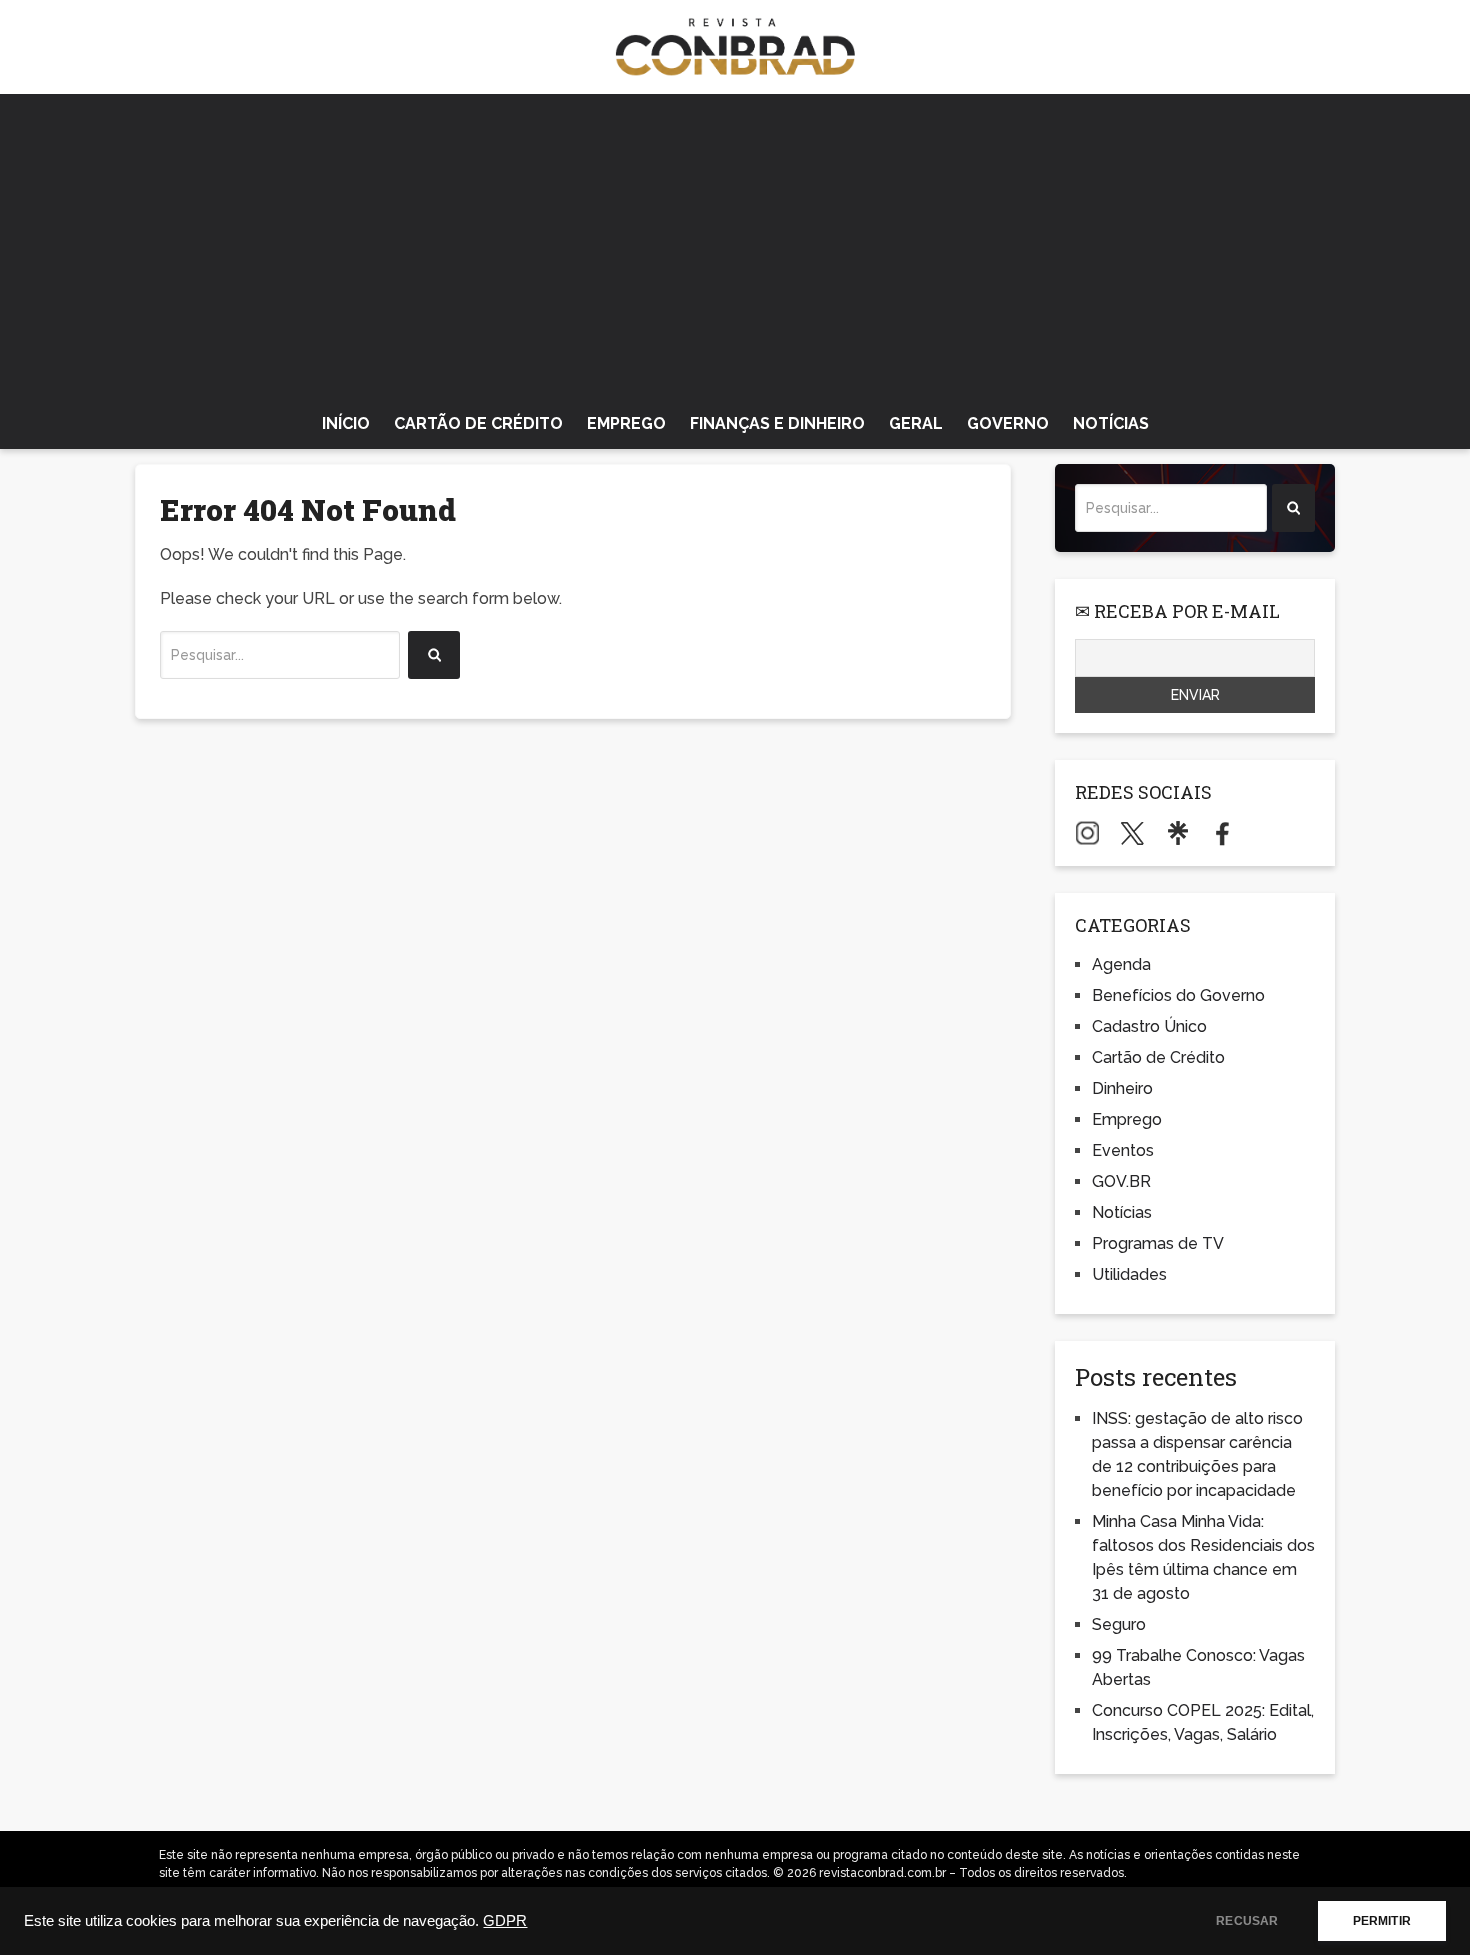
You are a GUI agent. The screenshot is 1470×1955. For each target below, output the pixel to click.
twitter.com (1132, 833)
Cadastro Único (1149, 1026)
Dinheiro (1122, 1088)
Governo (1008, 423)
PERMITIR (1382, 1921)
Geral (916, 423)
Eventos (1123, 1150)
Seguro (1119, 1624)
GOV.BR (1121, 1181)
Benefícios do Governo (1178, 995)
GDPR (505, 1921)
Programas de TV (1158, 1243)
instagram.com (1087, 833)
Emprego (626, 423)
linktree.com (1177, 833)
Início (346, 423)
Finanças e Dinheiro (777, 423)
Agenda (1121, 964)
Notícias (1111, 423)
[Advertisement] (735, 244)
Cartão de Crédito (478, 423)
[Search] (434, 655)
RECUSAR (1247, 1921)
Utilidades (1129, 1274)
